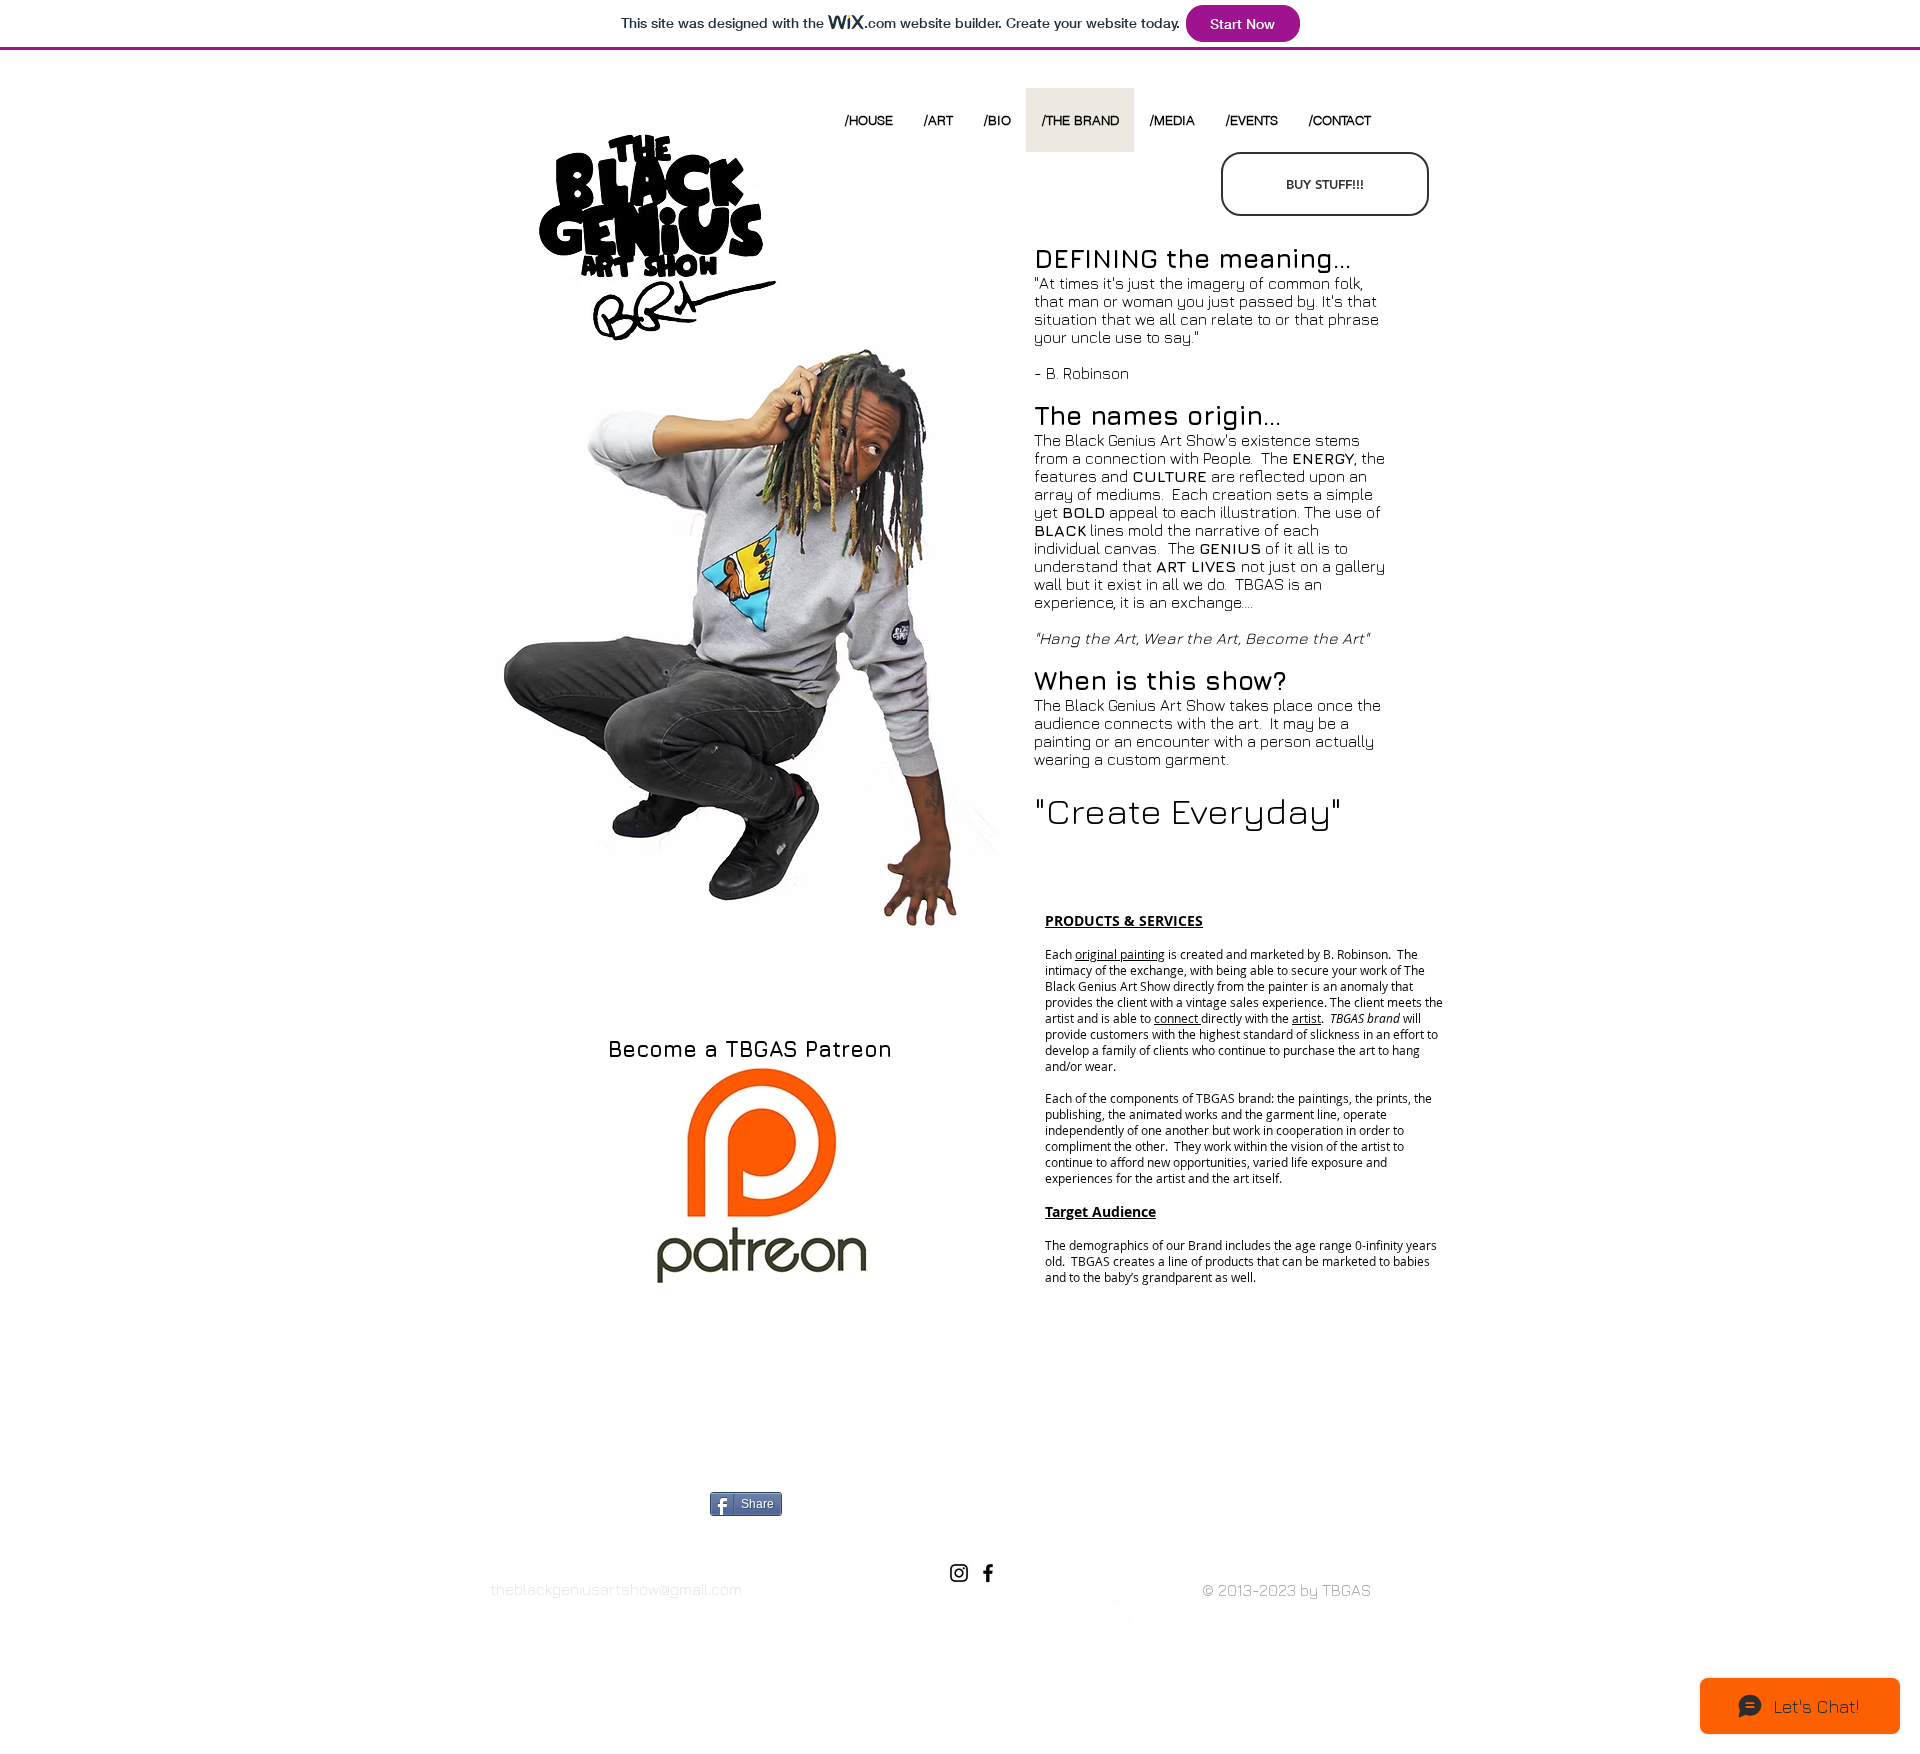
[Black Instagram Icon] (959, 1573)
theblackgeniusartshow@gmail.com (616, 1589)
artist (1306, 1018)
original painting (1120, 954)
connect (1177, 1018)
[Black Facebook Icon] (988, 1573)
